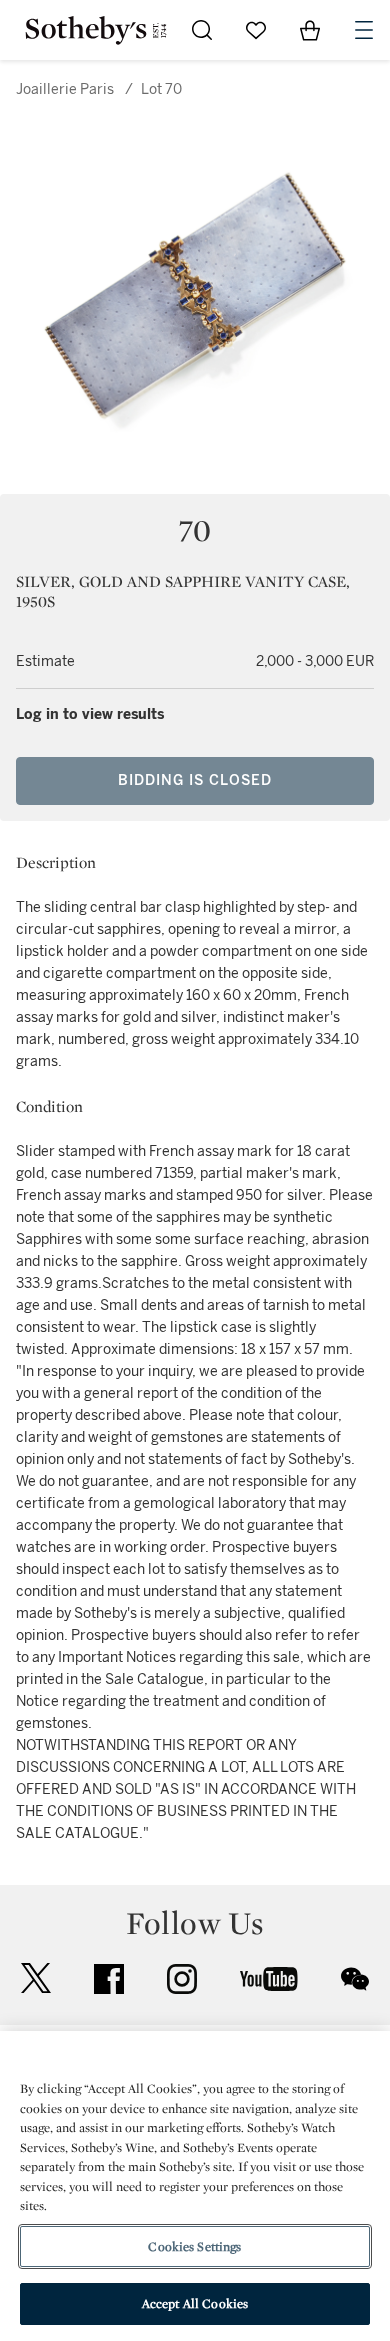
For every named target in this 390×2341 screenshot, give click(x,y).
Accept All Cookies (195, 2303)
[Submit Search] (202, 30)
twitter (36, 1978)
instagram (182, 1979)
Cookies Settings (194, 2246)
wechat (355, 1979)
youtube (269, 1979)
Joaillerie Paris (65, 89)
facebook (109, 1979)
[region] (195, 2186)
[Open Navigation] (364, 30)
